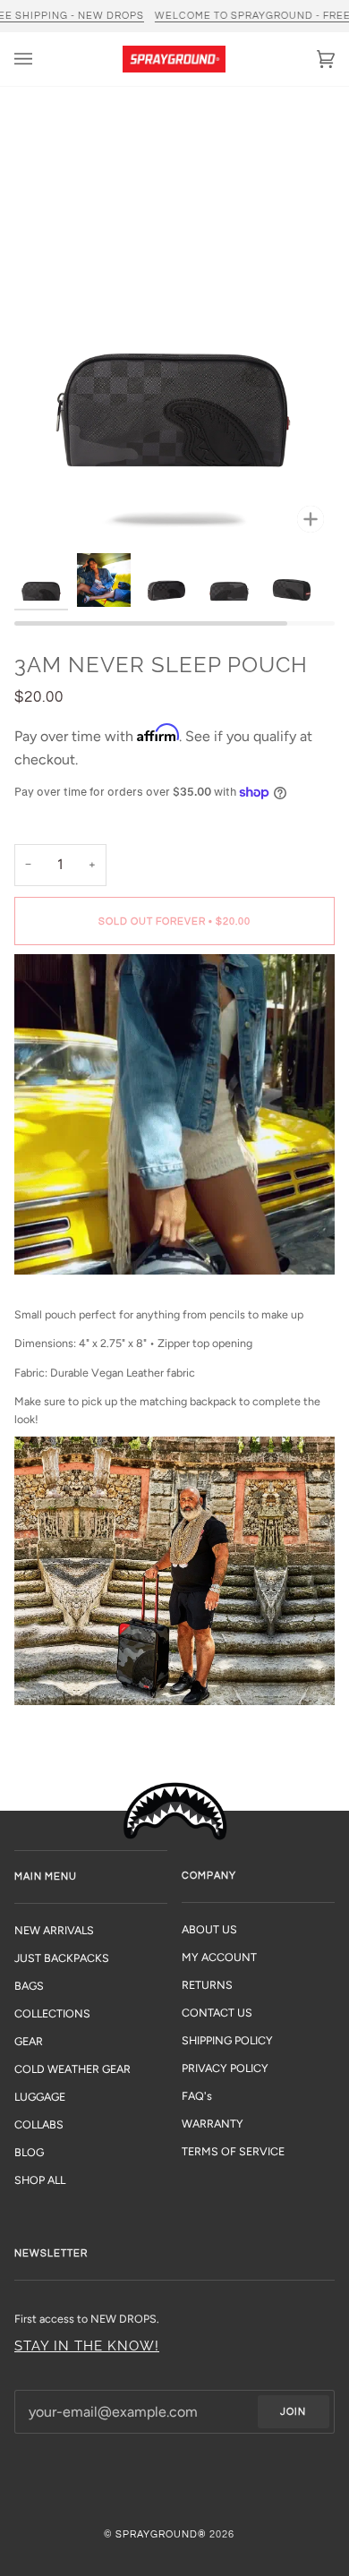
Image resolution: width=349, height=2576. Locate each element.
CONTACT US (217, 2013)
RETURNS (207, 1985)
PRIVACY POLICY (225, 2068)
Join (293, 2412)
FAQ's (197, 2096)
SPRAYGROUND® (161, 2534)
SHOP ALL (40, 2180)
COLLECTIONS (52, 2013)
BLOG (29, 2152)
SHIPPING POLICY (227, 2040)
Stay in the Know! (87, 2346)
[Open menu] (41, 59)
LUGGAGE (40, 2097)
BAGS (29, 1986)
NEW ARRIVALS (54, 1930)
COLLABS (39, 2124)
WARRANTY (213, 2124)
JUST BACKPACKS (62, 1958)
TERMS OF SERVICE (233, 2151)
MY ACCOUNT (219, 1957)
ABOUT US (209, 1929)
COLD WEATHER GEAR (72, 2069)
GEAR (29, 2041)
